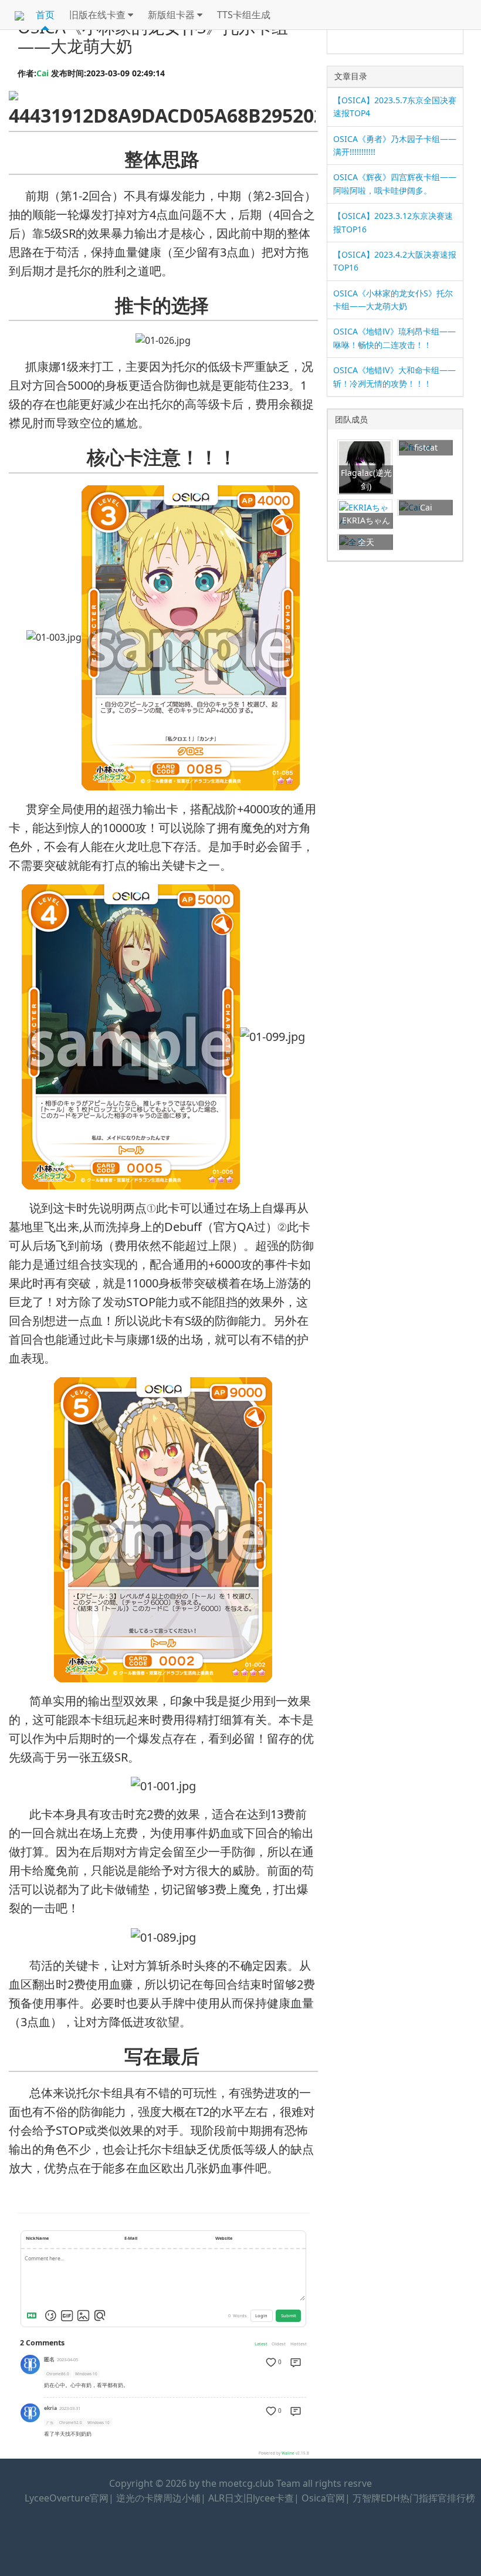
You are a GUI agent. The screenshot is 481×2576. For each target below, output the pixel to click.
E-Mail (131, 2238)
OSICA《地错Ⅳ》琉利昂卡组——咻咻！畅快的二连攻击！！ (394, 338)
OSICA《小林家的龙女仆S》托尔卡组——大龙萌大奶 (393, 300)
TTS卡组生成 (244, 15)
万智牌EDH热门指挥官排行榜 (414, 2498)
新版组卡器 (172, 15)
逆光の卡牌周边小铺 (158, 2498)
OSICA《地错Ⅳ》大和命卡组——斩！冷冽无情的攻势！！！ (394, 376)
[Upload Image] (83, 2315)
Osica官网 (323, 2498)
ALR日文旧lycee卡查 (251, 2498)
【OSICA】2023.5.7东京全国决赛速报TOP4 (395, 107)
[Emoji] (50, 2315)
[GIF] (67, 2315)
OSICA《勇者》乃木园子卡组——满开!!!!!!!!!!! (395, 145)
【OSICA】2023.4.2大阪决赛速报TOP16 (395, 261)
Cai (43, 73)
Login (261, 2315)
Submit (289, 2315)
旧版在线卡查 (99, 15)
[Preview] (100, 2315)
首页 (45, 15)
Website (224, 2238)
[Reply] (296, 2362)
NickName (37, 2238)
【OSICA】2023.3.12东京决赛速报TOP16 (393, 222)
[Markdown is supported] (34, 2315)
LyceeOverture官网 (67, 2498)
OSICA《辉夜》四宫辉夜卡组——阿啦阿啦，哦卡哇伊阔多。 (395, 183)
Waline (288, 2453)
